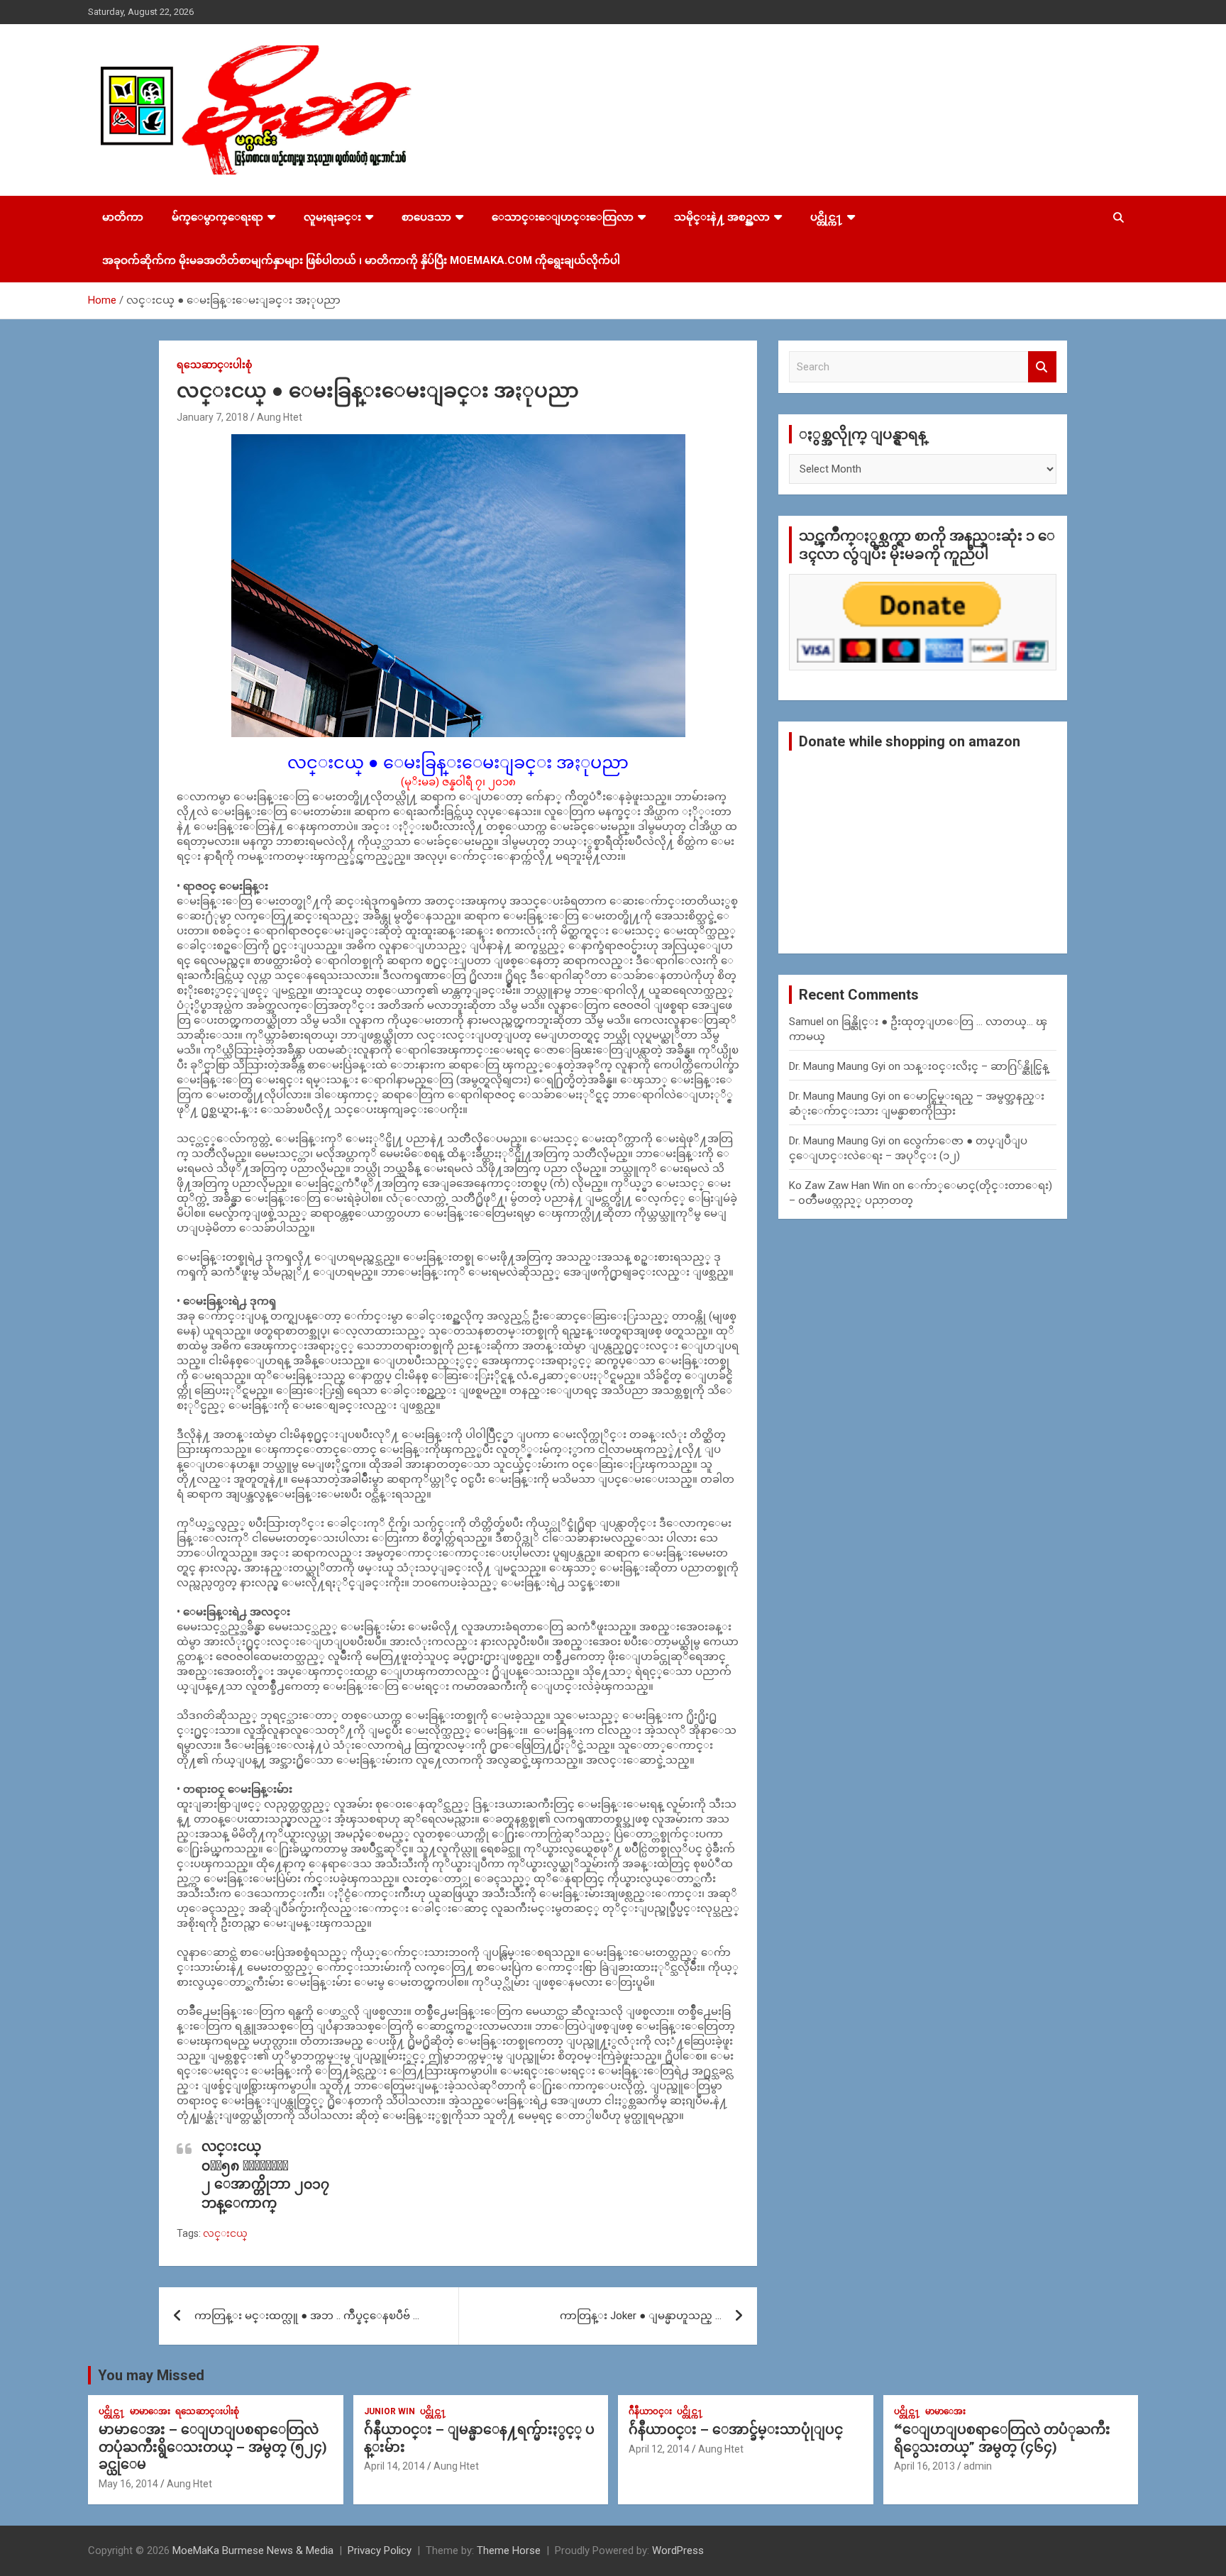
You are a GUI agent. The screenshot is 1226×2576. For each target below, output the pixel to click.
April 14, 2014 (394, 2466)
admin (978, 2466)
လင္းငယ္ (225, 2233)
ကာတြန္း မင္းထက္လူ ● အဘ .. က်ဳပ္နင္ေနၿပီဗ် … (307, 2316)
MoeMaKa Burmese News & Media (253, 2550)
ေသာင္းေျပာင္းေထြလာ (563, 217)
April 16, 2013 (924, 2466)
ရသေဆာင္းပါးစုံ (214, 365)
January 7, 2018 (212, 417)
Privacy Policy (380, 2550)
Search (1042, 367)
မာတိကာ (123, 217)
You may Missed (151, 2375)
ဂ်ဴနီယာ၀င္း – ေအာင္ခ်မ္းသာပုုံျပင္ (736, 2429)
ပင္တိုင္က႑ (827, 217)
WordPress (678, 2550)
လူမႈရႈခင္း (332, 217)
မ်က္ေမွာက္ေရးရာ (217, 217)
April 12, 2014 (659, 2449)
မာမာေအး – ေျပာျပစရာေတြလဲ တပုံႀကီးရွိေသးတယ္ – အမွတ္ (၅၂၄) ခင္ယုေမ (213, 2447)
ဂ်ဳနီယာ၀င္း (650, 2411)
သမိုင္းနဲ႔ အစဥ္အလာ (722, 217)
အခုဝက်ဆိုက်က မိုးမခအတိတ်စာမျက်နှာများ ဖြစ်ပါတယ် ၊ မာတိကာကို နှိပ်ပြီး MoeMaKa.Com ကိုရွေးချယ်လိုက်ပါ (361, 260)
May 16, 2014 (128, 2484)
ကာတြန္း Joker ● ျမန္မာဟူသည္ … (641, 2316)
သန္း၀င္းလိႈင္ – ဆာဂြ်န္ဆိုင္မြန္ (976, 1066)
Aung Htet (280, 417)
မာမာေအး (150, 2411)
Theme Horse (509, 2550)
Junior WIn (390, 2411)
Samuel (806, 1022)
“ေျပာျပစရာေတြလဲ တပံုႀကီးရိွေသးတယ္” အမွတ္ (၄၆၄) (1002, 2438)
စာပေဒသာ (426, 217)
